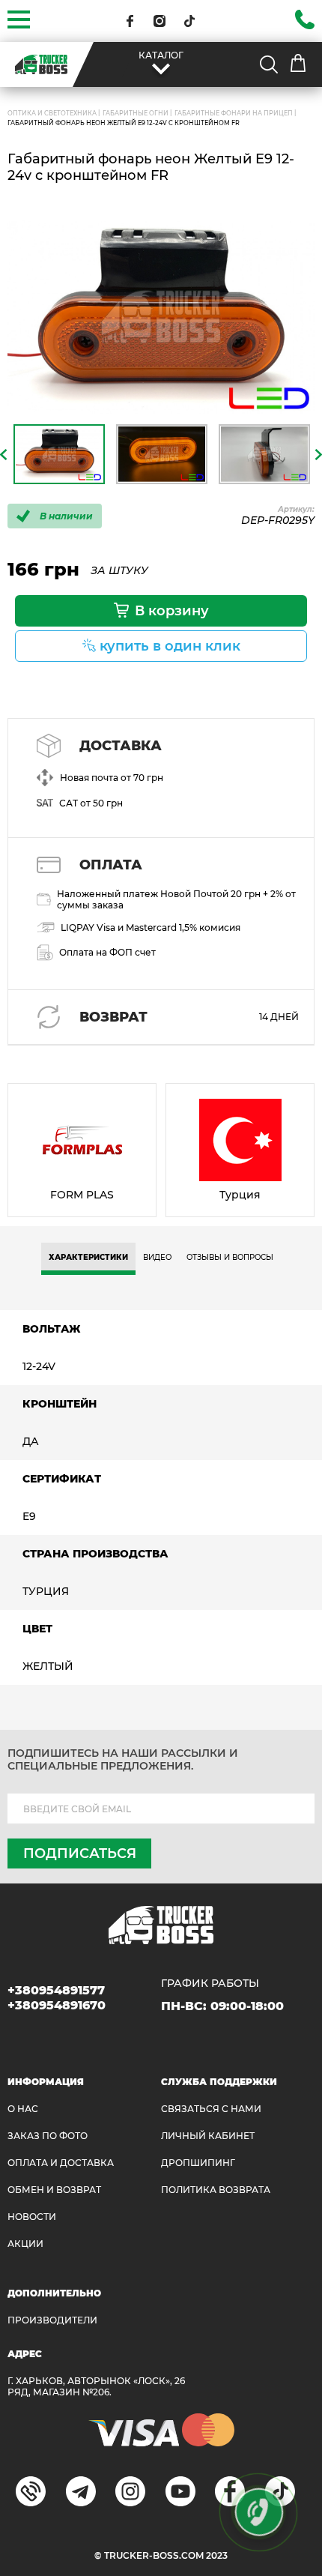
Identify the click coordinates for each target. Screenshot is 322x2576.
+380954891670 (57, 2005)
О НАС (23, 2109)
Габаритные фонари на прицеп (234, 113)
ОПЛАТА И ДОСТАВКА (61, 2163)
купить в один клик (170, 646)
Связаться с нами (211, 2109)
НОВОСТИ (32, 2217)
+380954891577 (56, 1990)
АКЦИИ (25, 2244)
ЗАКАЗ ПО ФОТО (48, 2136)
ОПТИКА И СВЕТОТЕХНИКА (52, 113)
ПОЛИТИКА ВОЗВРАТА (216, 2190)
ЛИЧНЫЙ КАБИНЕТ (208, 2136)
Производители (52, 2320)
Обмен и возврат (54, 2190)
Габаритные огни (136, 113)
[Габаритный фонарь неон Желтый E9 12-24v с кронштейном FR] (161, 317)
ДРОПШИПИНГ (198, 2163)
